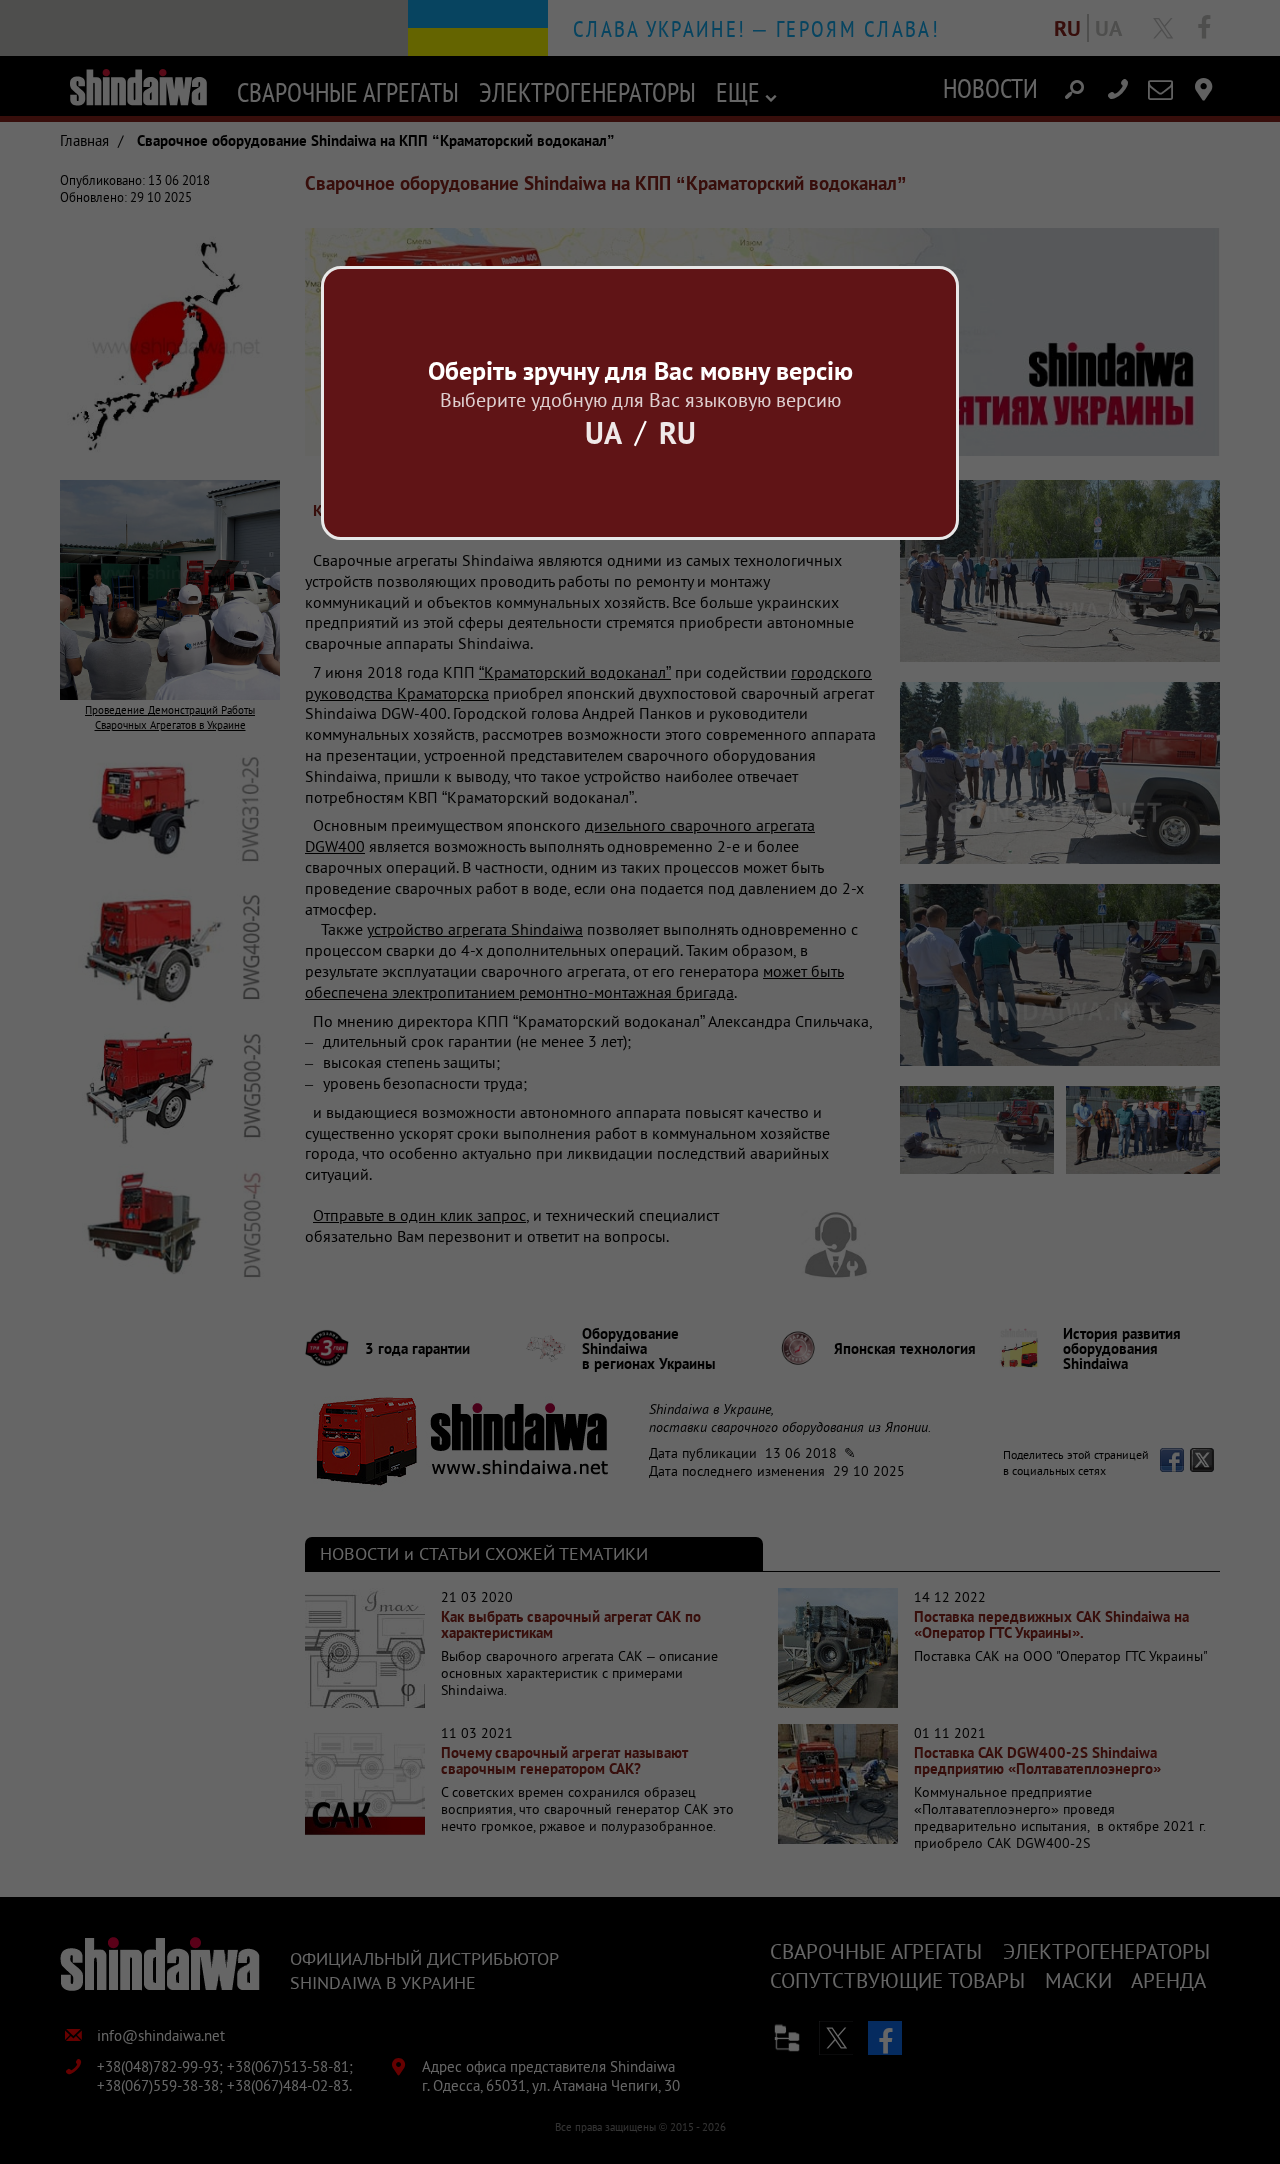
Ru (677, 432)
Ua (603, 432)
